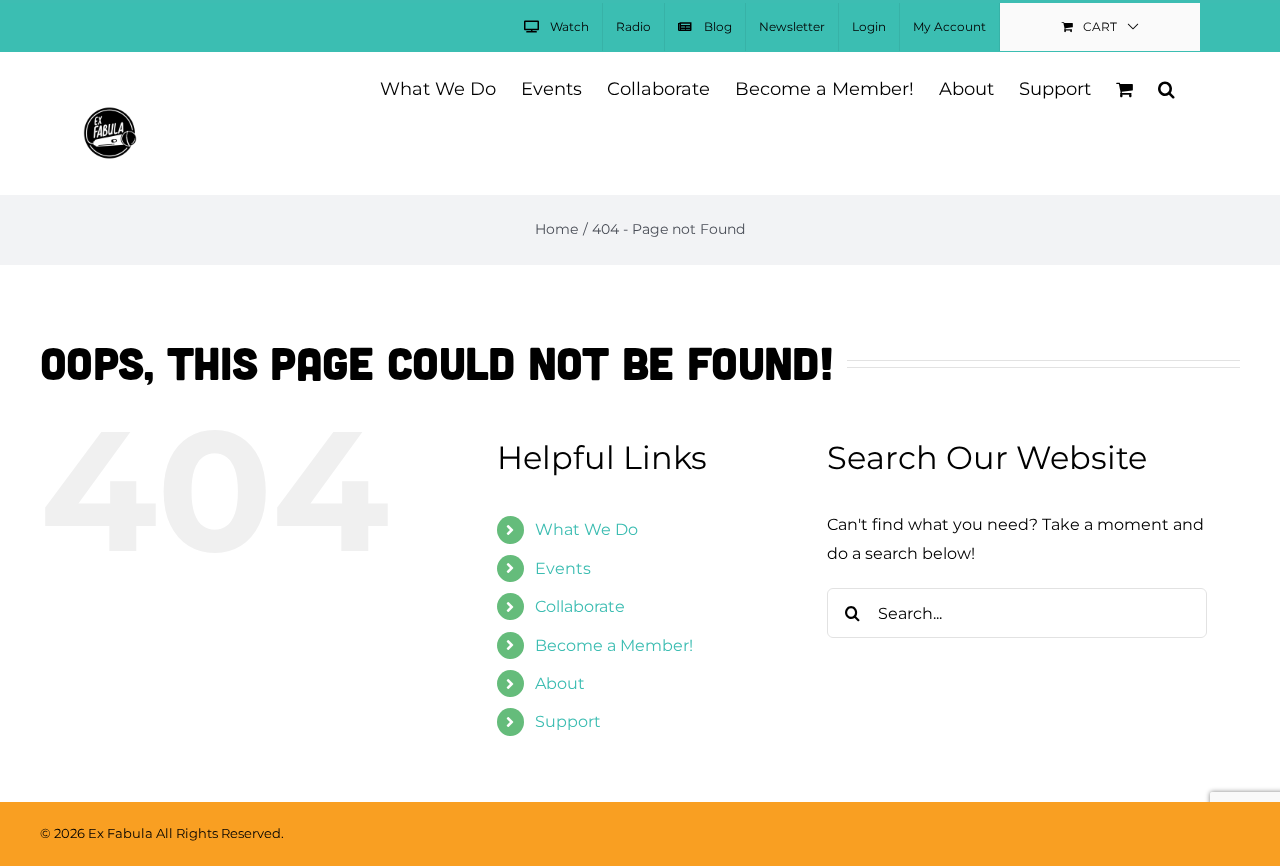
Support (568, 721)
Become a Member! (614, 645)
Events (563, 568)
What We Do (586, 529)
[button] (1166, 87)
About (560, 683)
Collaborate (580, 606)
